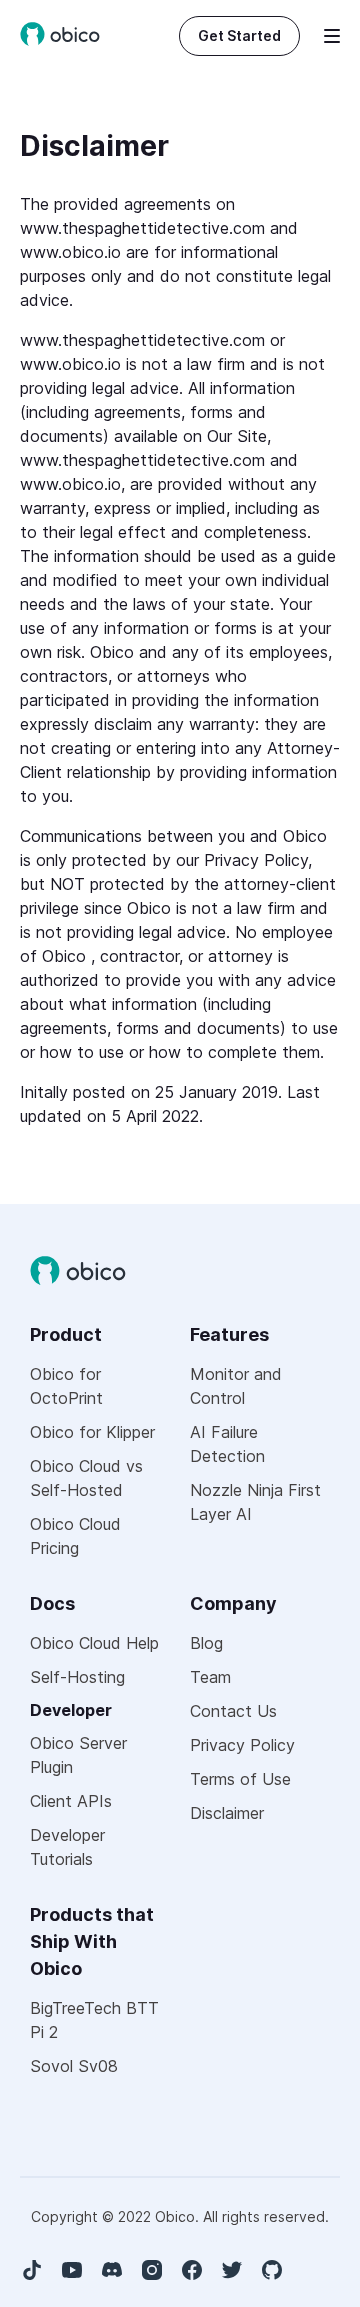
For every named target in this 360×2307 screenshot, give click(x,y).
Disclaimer (227, 1813)
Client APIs (71, 1801)
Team (210, 1677)
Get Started (239, 35)
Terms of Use (240, 1779)
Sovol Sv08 (74, 2066)
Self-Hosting (77, 1677)
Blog (206, 1643)
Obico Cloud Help (94, 1643)
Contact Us (233, 1711)
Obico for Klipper (92, 1432)
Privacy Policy (242, 1745)
